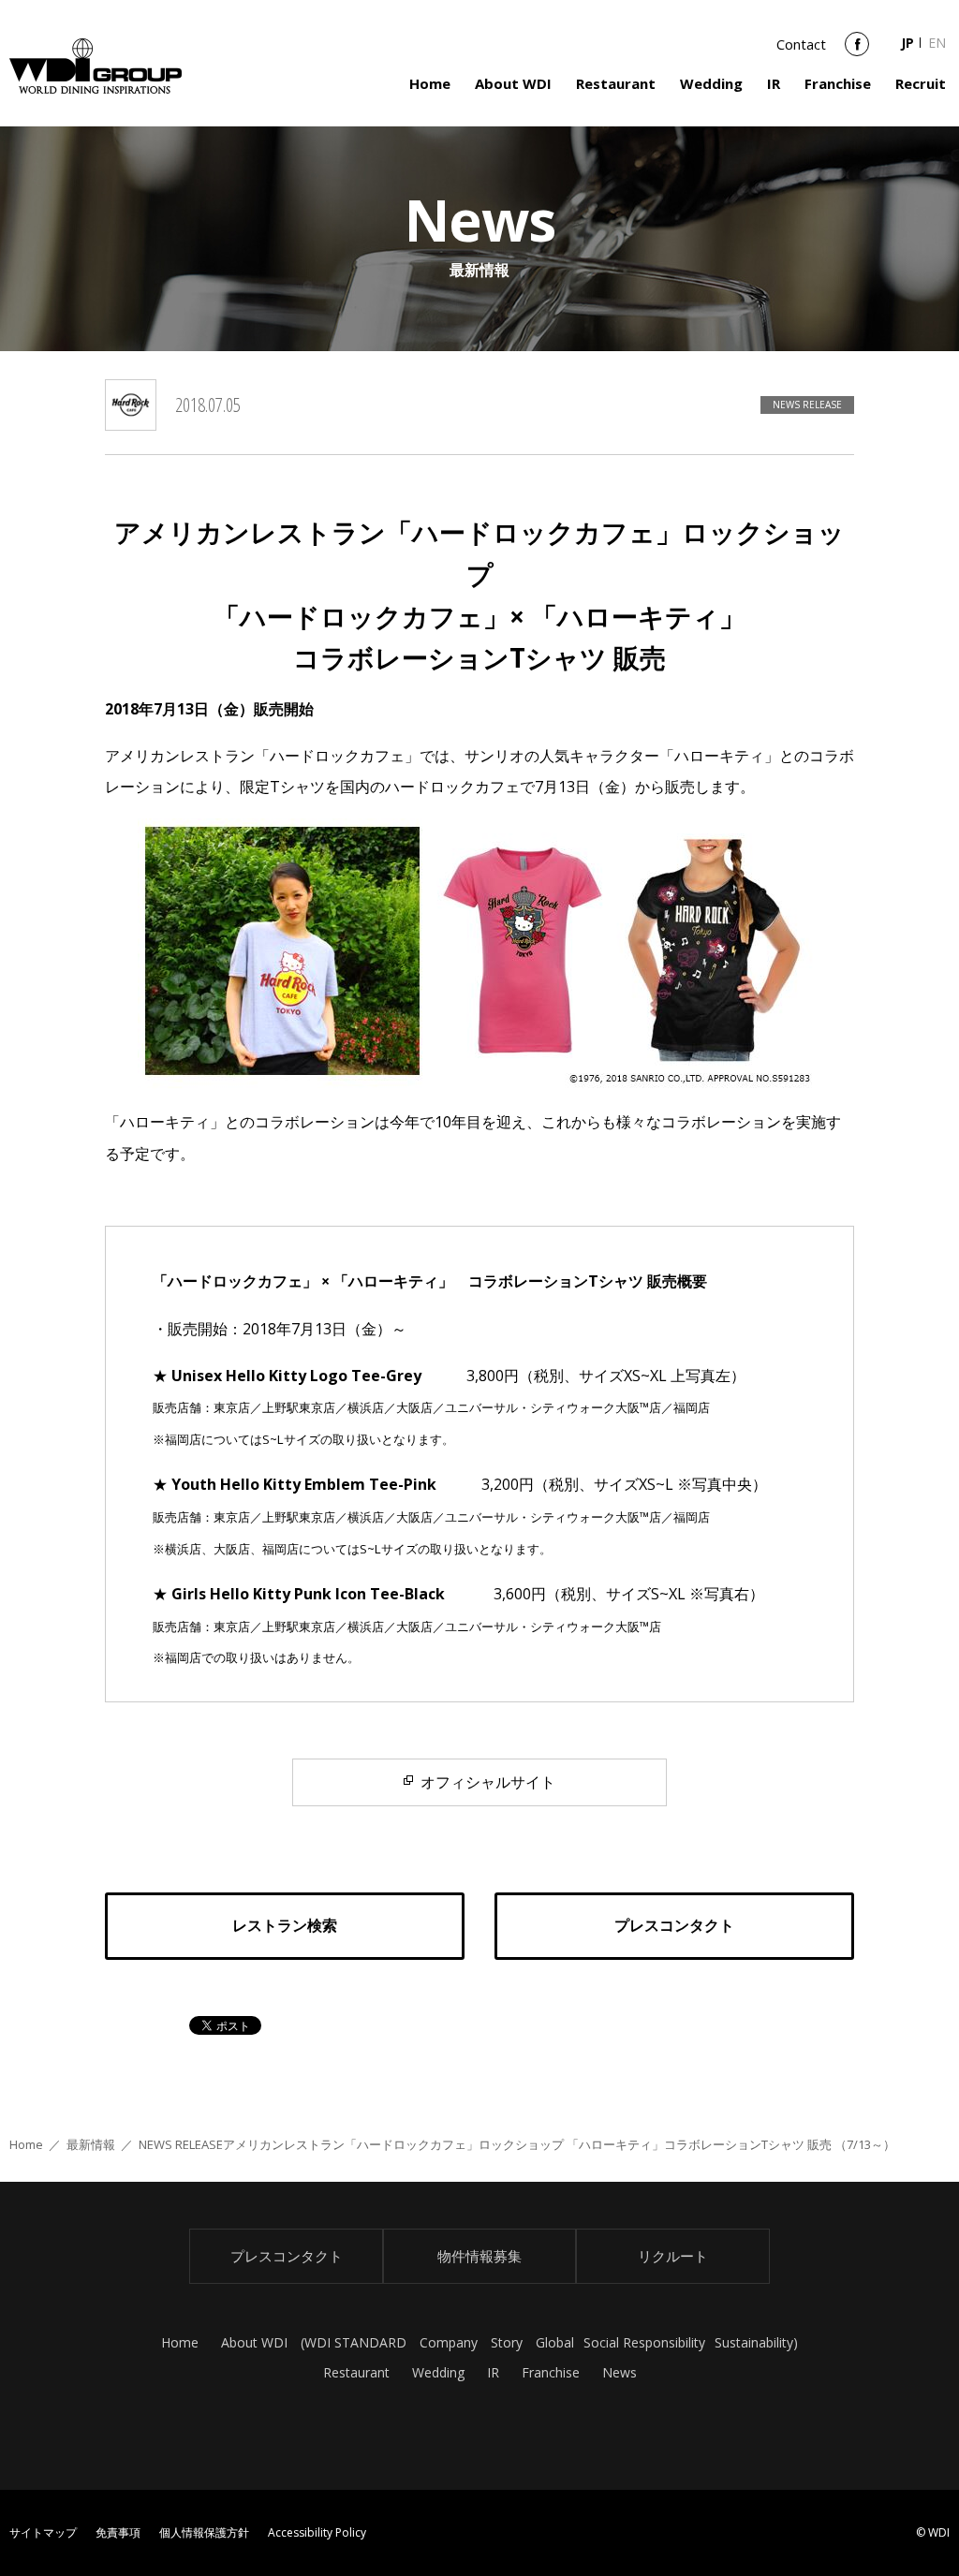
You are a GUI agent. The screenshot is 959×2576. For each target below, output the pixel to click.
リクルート (673, 2256)
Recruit (921, 83)
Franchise (838, 83)
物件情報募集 (479, 2256)
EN (937, 43)
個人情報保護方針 (204, 2532)
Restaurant (616, 83)
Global (555, 2342)
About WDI (513, 83)
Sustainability (754, 2342)
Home (430, 83)
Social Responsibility (644, 2342)
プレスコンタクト (287, 2256)
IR (774, 83)
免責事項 (118, 2532)
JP (907, 43)
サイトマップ (43, 2532)
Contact (801, 44)
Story (507, 2342)
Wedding (711, 83)
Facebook (857, 51)
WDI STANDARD (355, 2342)
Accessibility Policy (317, 2532)
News (620, 2372)
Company (449, 2342)
